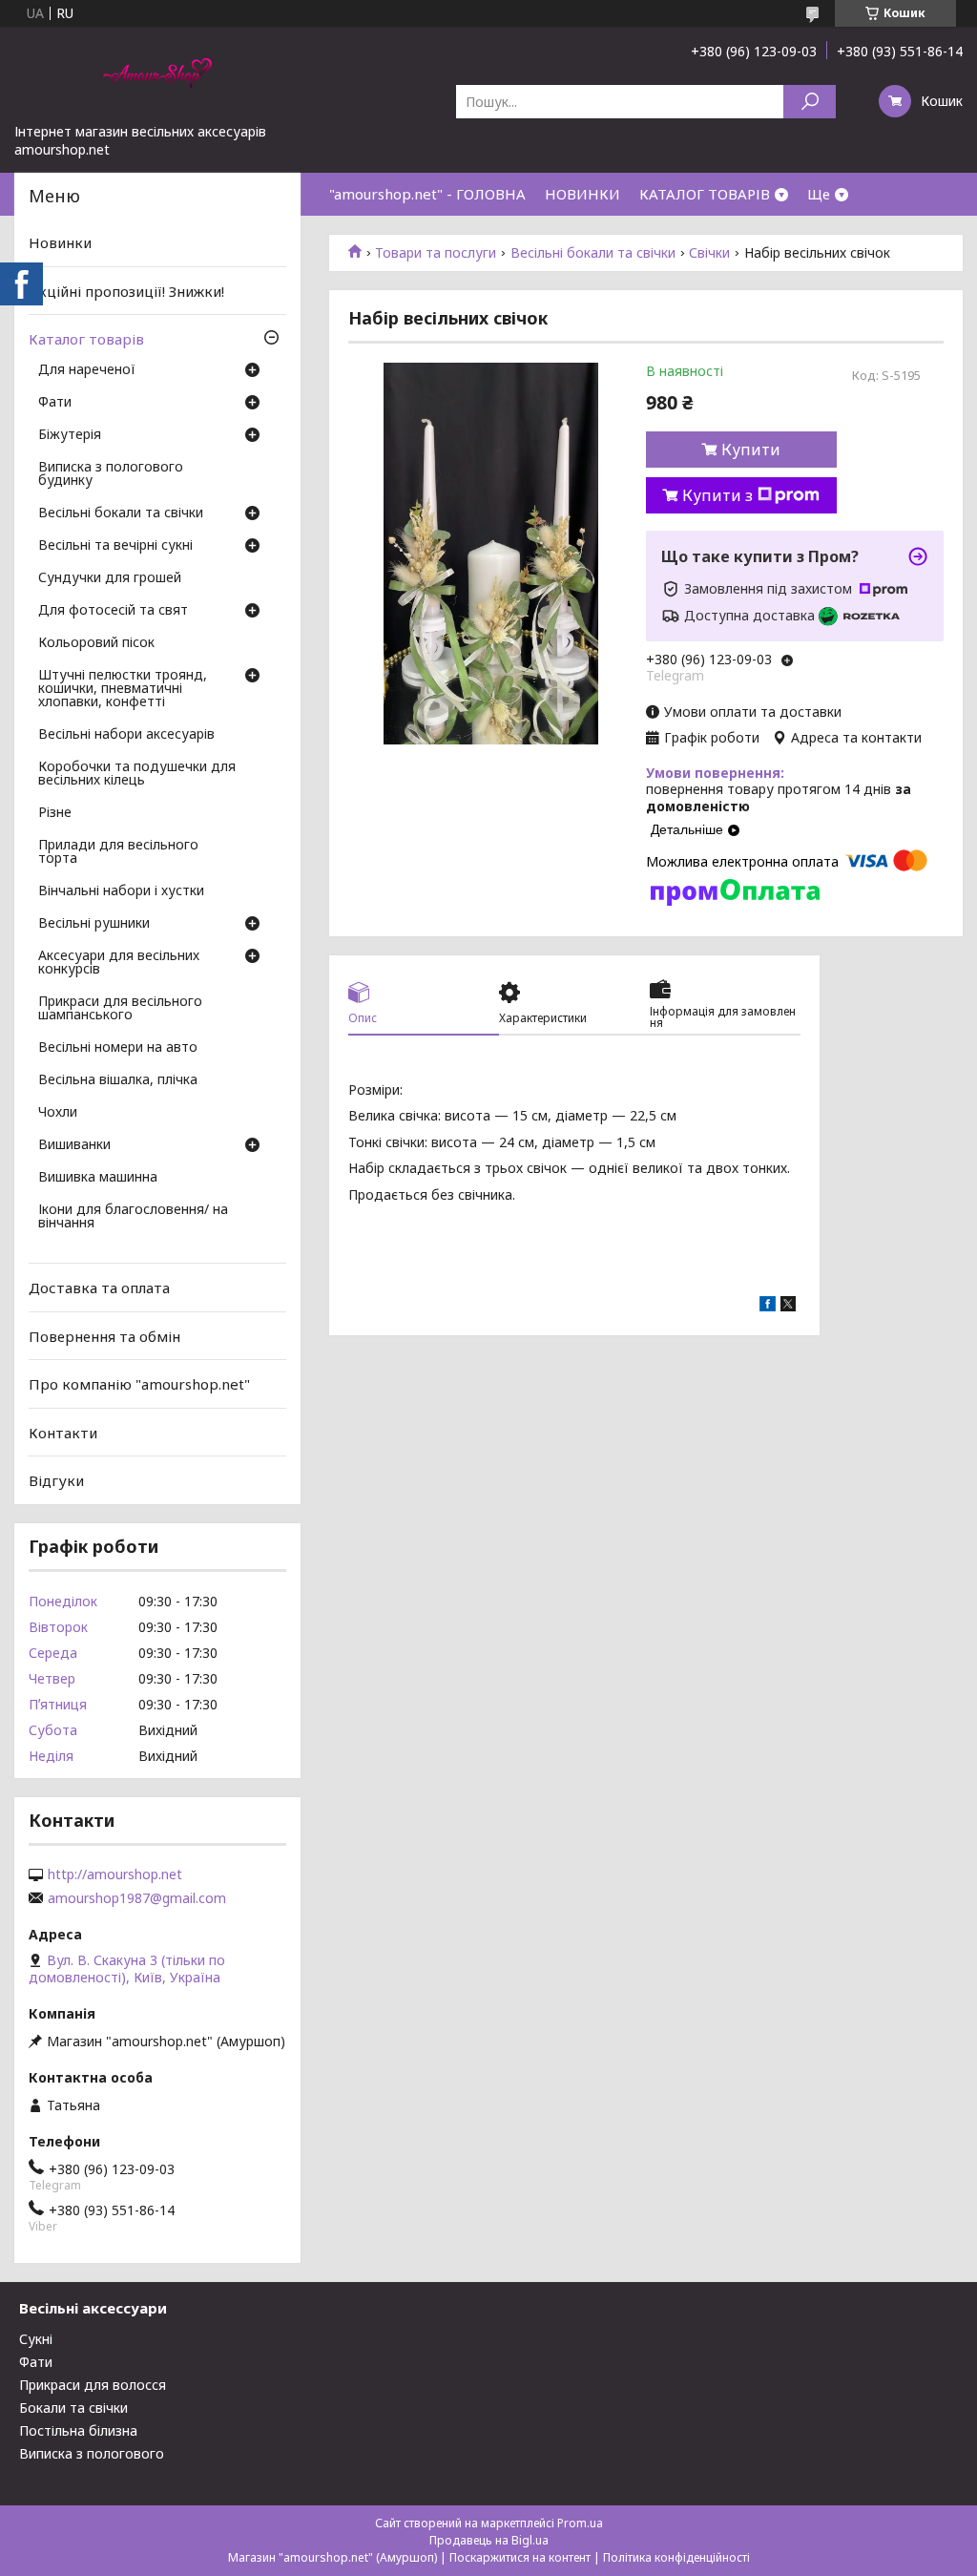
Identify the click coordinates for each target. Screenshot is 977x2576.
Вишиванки (74, 1145)
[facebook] (768, 1306)
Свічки (709, 253)
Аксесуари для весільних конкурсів (119, 963)
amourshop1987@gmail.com (137, 1898)
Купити (751, 450)
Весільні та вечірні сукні (115, 546)
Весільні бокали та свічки (593, 253)
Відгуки (56, 1480)
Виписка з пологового (92, 2453)
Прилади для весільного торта (118, 852)
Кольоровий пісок (96, 643)
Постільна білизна (78, 2430)
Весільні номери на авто (118, 1048)
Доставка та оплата (99, 1288)
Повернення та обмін (104, 1335)
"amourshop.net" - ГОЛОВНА (427, 194)
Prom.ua (580, 2523)
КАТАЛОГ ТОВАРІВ (705, 194)
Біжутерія (70, 435)
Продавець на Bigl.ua (489, 2540)
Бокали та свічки (73, 2408)
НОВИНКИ (582, 194)
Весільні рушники (94, 924)
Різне (55, 813)
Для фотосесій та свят (113, 611)
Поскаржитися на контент (520, 2557)
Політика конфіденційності (676, 2557)
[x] (788, 1306)
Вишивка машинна (98, 1178)
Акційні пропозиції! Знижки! (126, 291)
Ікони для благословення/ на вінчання (133, 1217)
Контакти (63, 1433)
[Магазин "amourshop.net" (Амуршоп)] (157, 74)
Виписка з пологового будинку (111, 474)
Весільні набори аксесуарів (126, 735)
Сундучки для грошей (110, 578)
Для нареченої (87, 370)
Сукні (36, 2339)
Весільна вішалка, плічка (118, 1080)
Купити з (717, 495)
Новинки (60, 242)
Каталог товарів (86, 339)
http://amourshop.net (115, 1874)
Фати (55, 403)
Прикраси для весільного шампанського (120, 1009)
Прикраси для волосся (93, 2385)
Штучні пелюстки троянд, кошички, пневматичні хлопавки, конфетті (123, 689)
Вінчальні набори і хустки (121, 891)
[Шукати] (810, 102)
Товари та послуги (436, 253)
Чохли (58, 1113)
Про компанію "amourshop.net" (139, 1384)
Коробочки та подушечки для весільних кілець (137, 774)
